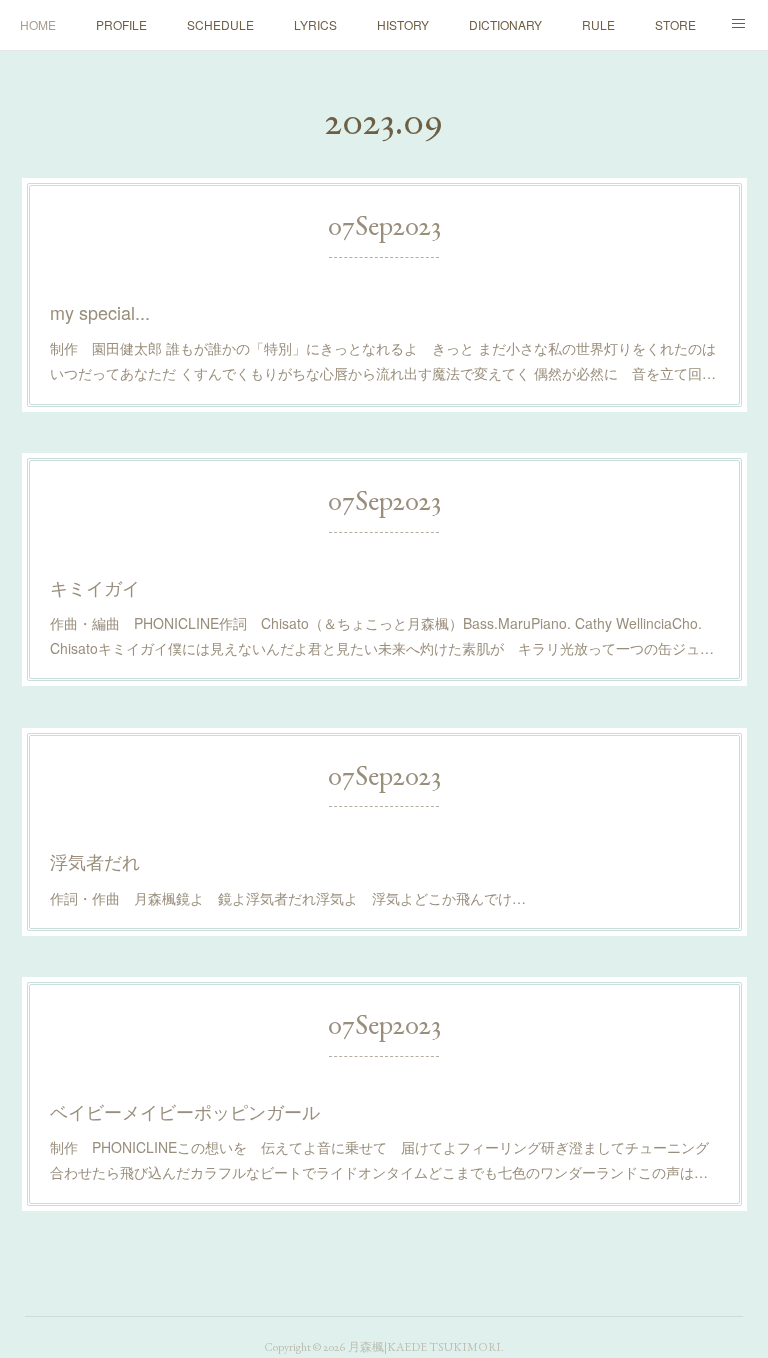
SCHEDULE (220, 24)
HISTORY (403, 24)
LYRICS (315, 24)
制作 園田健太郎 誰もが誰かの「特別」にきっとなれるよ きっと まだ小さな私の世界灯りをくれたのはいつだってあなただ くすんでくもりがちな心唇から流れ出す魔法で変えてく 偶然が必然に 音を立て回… (383, 360)
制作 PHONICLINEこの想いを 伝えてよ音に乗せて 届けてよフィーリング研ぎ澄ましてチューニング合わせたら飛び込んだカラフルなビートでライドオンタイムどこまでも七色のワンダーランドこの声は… (379, 1159)
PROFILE (121, 24)
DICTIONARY (505, 24)
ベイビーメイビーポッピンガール (185, 1111)
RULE (598, 24)
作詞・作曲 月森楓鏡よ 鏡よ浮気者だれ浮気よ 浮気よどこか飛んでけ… (288, 898)
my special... (100, 312)
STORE (675, 24)
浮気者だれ (95, 861)
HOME (38, 24)
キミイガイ (95, 587)
